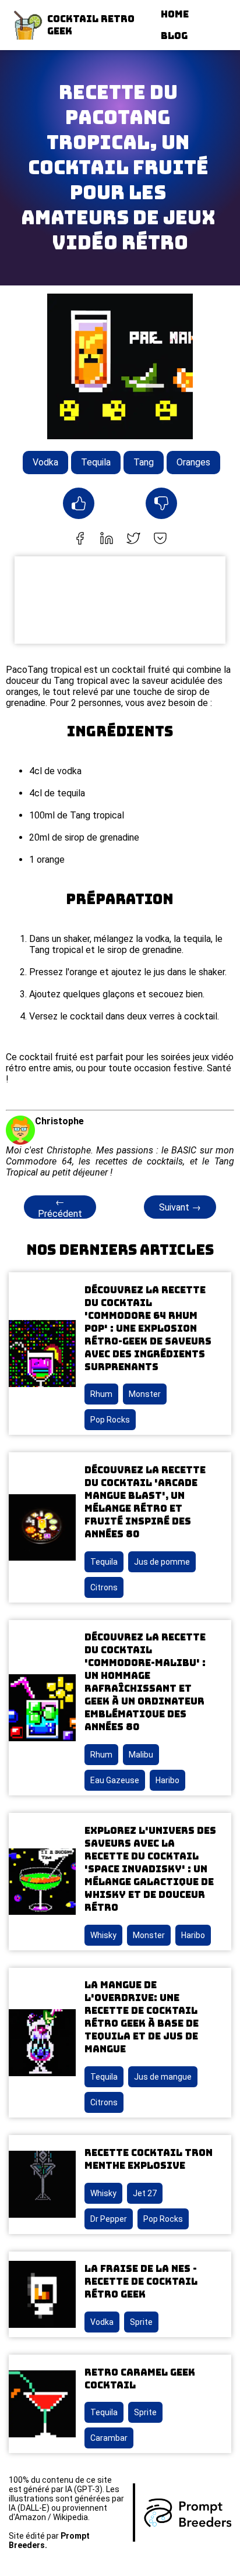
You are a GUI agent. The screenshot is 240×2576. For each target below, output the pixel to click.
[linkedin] (107, 539)
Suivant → (180, 1207)
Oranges (193, 462)
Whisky (103, 1935)
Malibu (141, 1755)
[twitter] (133, 539)
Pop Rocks (110, 1420)
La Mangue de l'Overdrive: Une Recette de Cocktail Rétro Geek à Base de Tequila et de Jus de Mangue (142, 2017)
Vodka (45, 462)
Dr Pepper (109, 2219)
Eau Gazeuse (115, 1780)
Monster (145, 1394)
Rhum (101, 1394)
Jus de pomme (162, 1562)
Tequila (96, 462)
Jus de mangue (163, 2077)
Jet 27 (145, 2193)
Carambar (109, 2438)
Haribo (167, 1780)
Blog (174, 36)
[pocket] (160, 539)
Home (175, 14)
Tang (144, 462)
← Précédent (60, 1208)
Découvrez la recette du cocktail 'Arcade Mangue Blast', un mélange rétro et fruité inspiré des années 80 (145, 1502)
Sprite (141, 2322)
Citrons (104, 1587)
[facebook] (80, 539)
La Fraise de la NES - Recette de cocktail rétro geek (141, 2282)
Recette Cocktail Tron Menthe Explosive (149, 2159)
